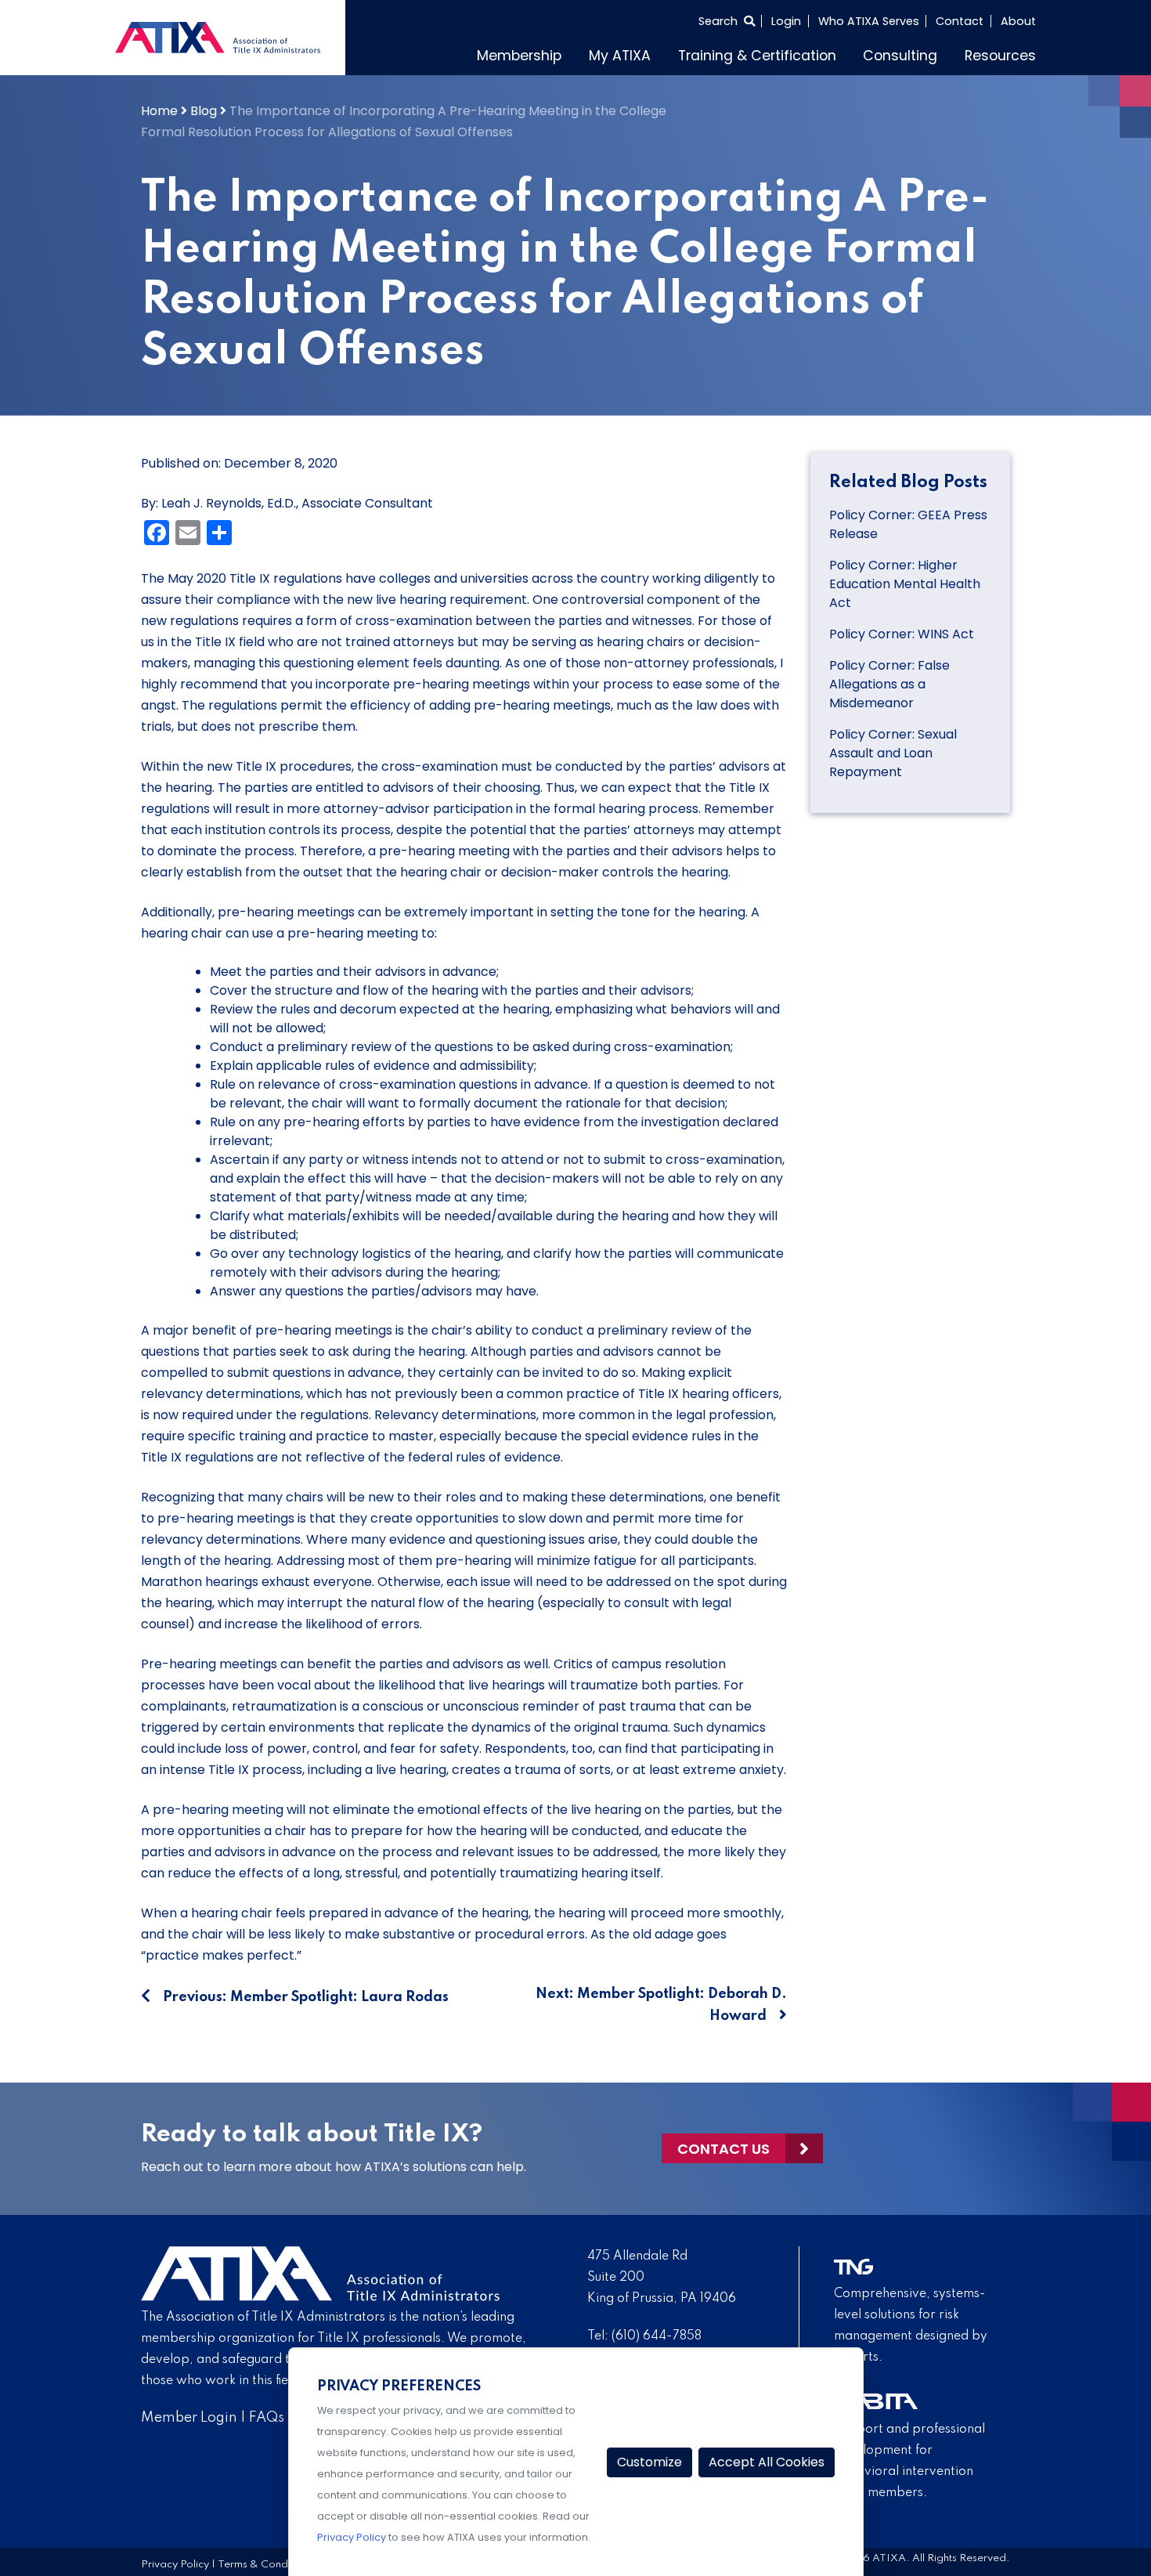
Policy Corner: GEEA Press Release (908, 524)
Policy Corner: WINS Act (902, 634)
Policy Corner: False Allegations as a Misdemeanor (889, 684)
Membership (519, 56)
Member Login (189, 2418)
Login (786, 21)
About (1018, 21)
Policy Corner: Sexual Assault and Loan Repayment (893, 753)
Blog (204, 111)
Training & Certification (757, 56)
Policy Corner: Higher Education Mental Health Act (905, 584)
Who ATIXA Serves (869, 21)
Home (159, 111)
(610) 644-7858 (657, 2336)
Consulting (900, 56)
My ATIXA (620, 56)
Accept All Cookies (767, 2462)
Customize (649, 2462)
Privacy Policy (175, 2565)
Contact (960, 21)
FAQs (267, 2418)
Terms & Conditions (265, 2565)
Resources (1000, 56)
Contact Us (723, 2149)
